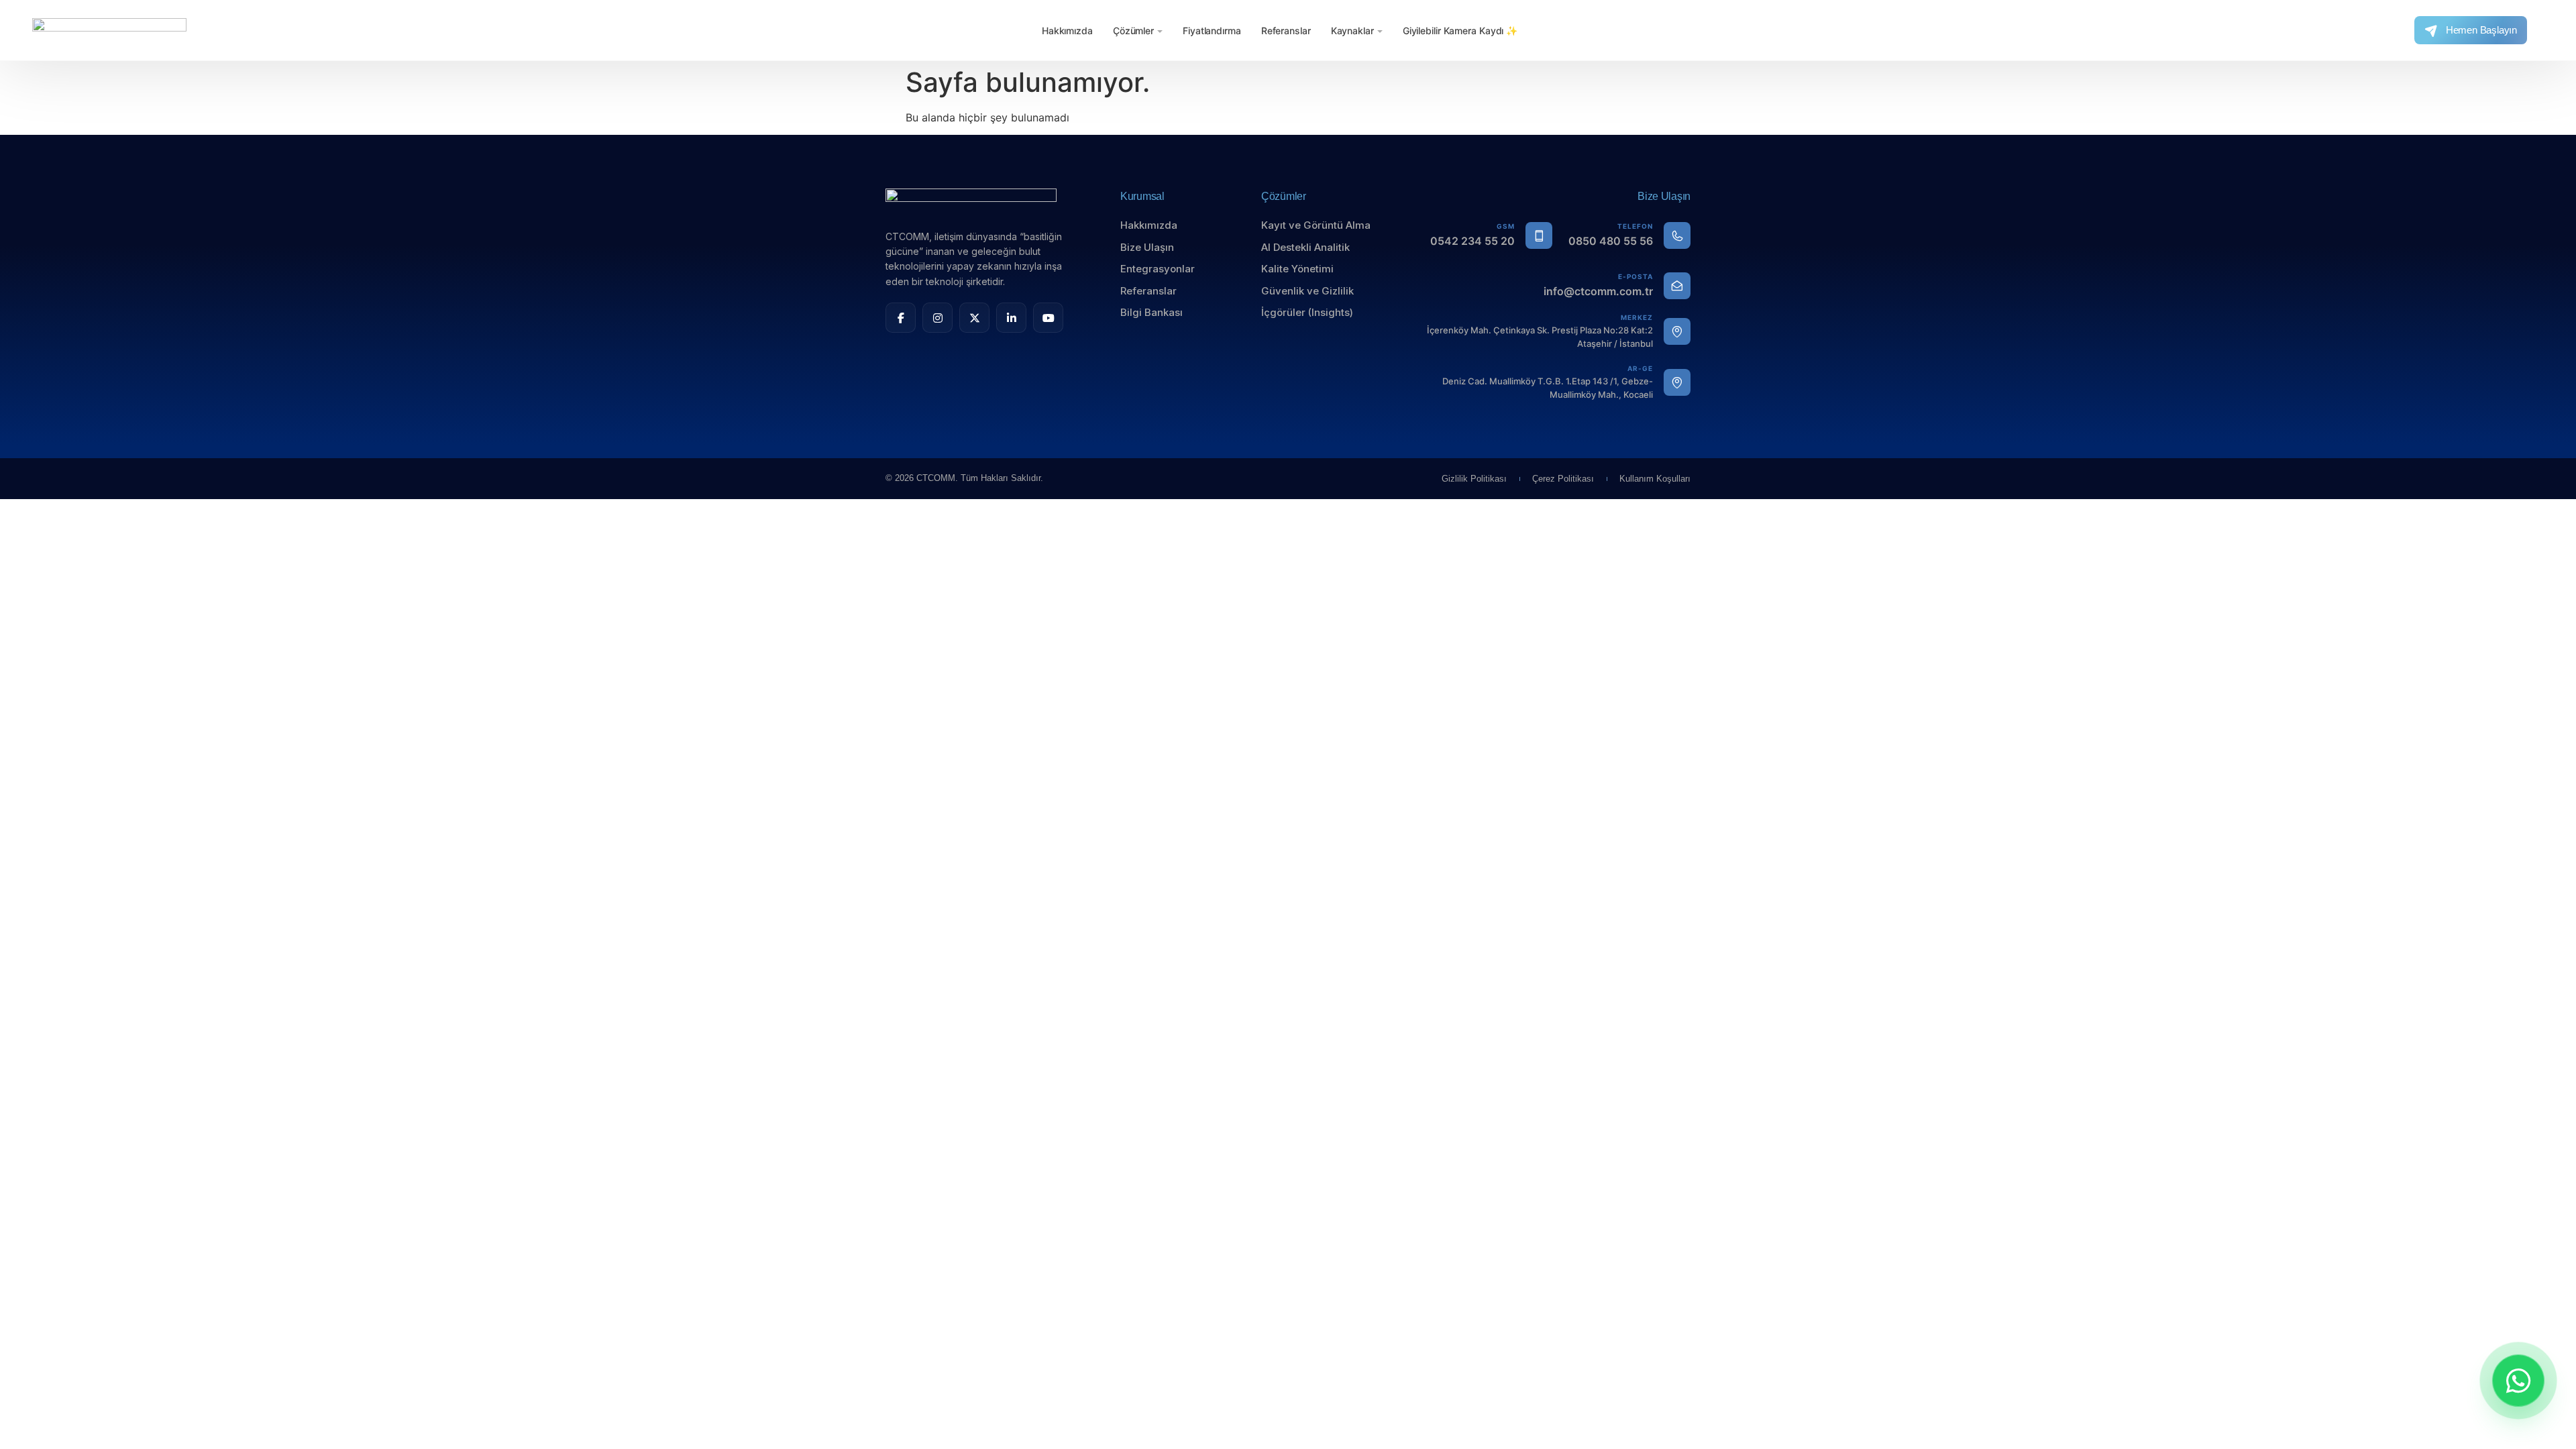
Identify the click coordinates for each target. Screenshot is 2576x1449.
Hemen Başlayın (2481, 30)
